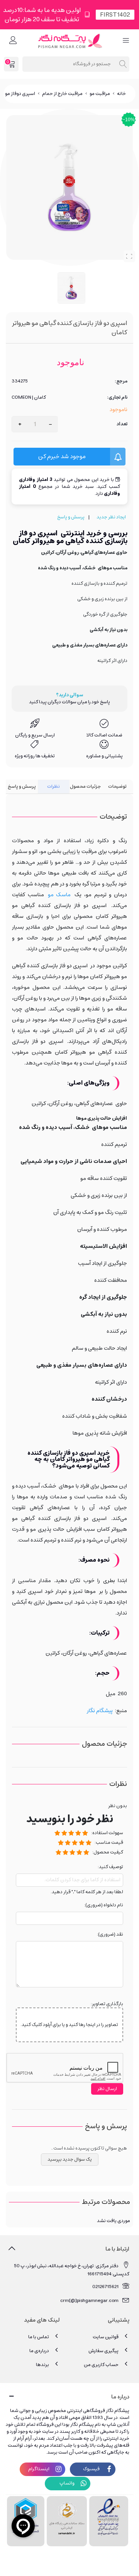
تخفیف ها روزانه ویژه (35, 756)
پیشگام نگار (100, 1711)
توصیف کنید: (110, 1867)
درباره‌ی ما (39, 2351)
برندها (42, 2365)
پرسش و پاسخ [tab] (22, 786)
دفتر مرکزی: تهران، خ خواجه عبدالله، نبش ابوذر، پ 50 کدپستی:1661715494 (72, 2270)
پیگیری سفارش (103, 2351)
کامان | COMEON (29, 398)
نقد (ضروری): (110, 1935)
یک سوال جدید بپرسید (70, 2159)
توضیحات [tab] (117, 786)
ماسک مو (59, 895)
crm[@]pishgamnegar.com (89, 2301)
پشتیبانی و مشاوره (104, 756)
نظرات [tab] (53, 786)
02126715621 (105, 2287)
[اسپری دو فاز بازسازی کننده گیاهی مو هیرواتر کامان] (129, 256)
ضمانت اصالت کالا (104, 735)
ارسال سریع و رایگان (35, 735)
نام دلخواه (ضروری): (104, 1905)
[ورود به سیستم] (13, 41)
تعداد (122, 424)
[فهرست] (126, 41)
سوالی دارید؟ (69, 695)
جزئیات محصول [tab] (85, 786)
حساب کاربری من (101, 2365)
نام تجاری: (117, 398)
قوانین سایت (106, 2337)
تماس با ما (39, 2337)
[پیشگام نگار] (69, 41)
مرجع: (121, 381)
